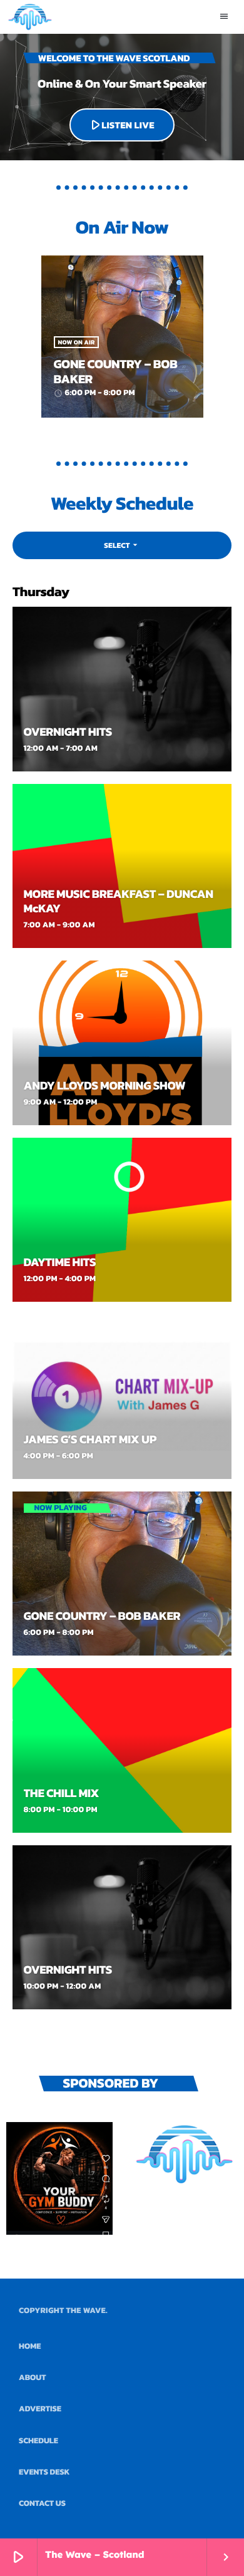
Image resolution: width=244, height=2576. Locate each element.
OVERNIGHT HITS (68, 732)
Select (122, 545)
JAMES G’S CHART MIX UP (90, 1439)
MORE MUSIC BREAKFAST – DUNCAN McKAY (119, 901)
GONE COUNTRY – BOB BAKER (116, 371)
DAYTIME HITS (60, 1262)
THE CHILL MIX (62, 1793)
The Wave (86, 2311)
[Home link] (30, 17)
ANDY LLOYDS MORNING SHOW (105, 1085)
